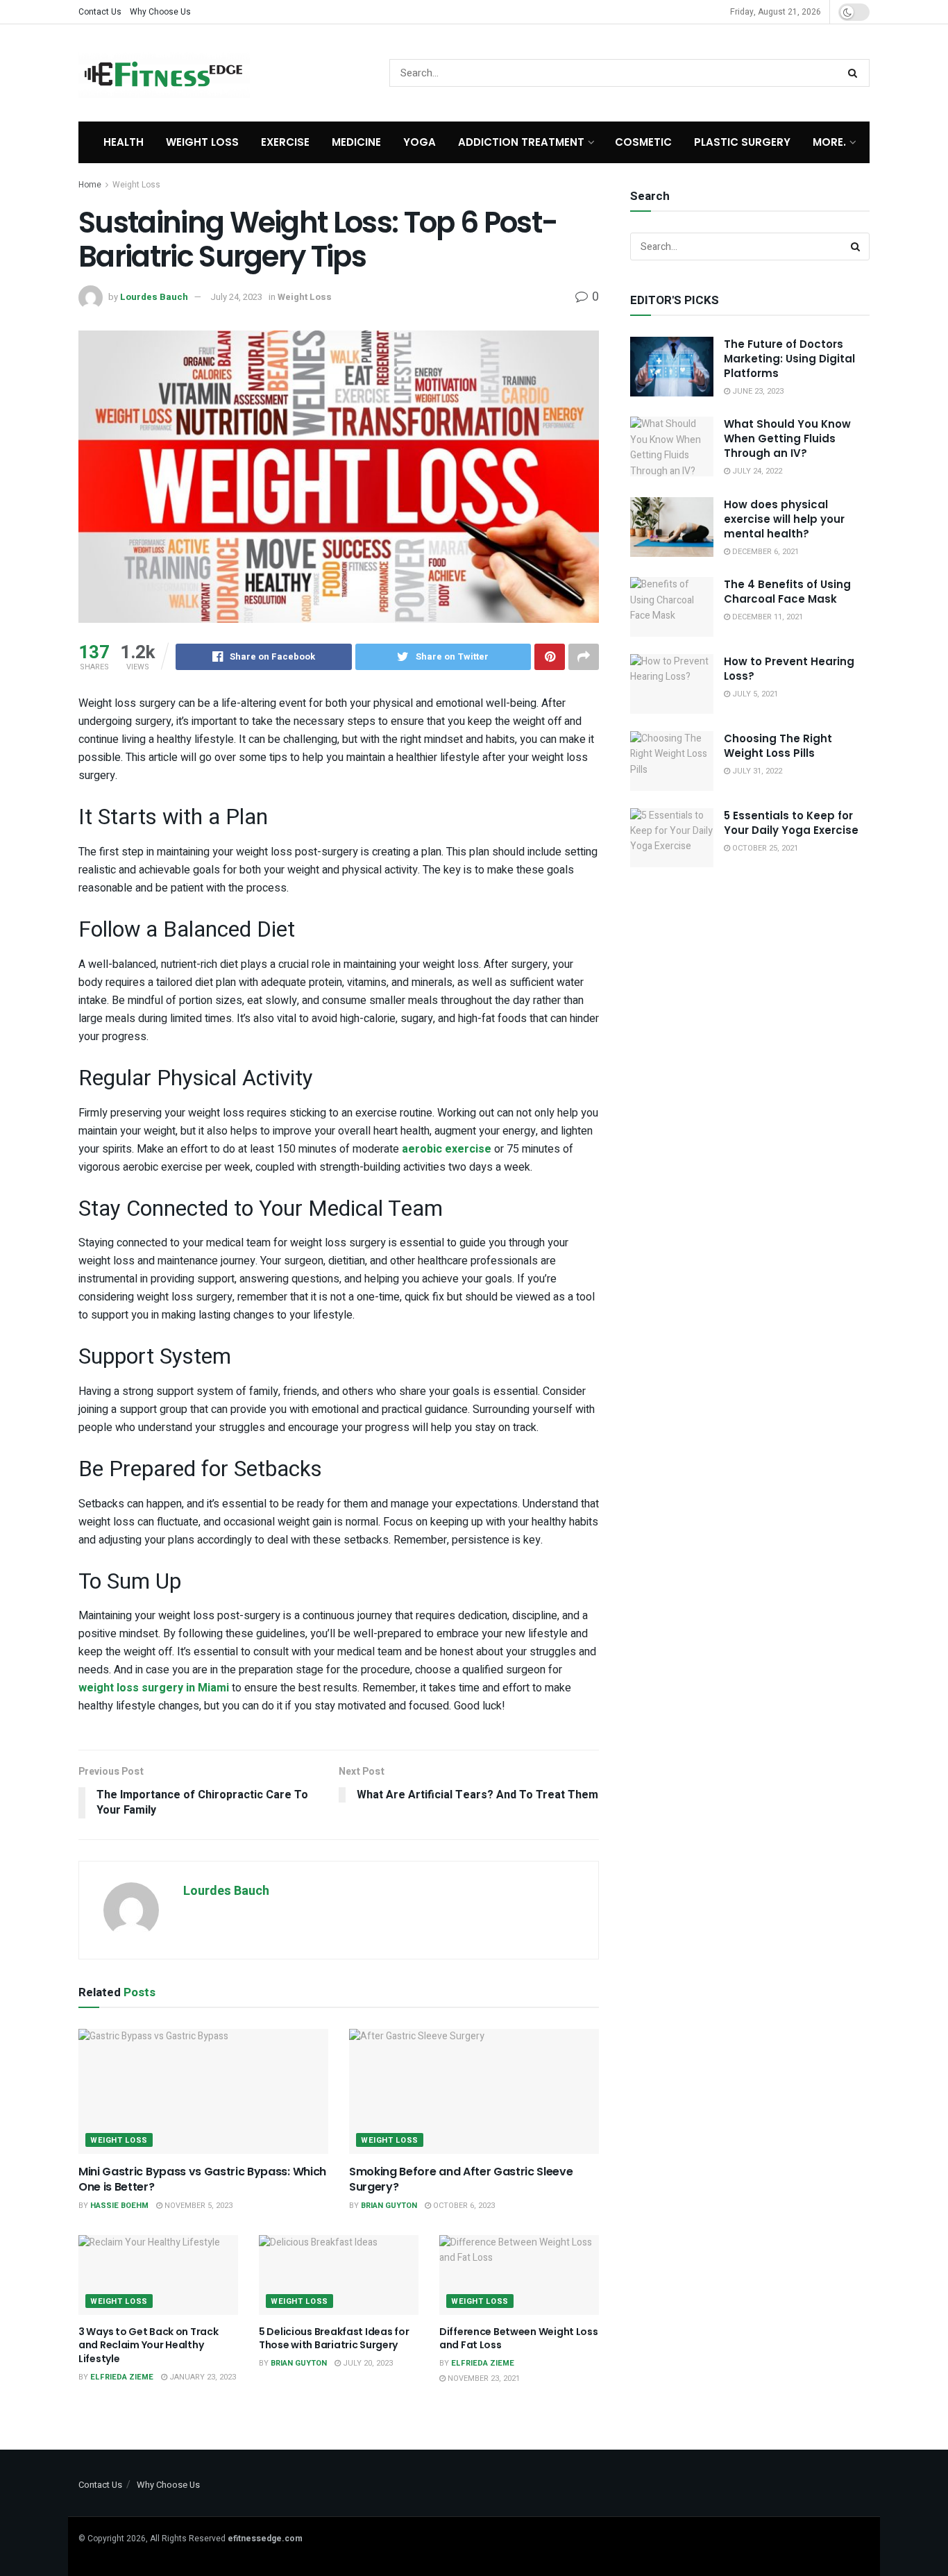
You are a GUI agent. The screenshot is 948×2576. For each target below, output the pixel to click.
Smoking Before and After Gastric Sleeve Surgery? (461, 2179)
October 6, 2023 (463, 2206)
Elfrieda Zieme (122, 2377)
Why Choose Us (160, 12)
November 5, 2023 (197, 2206)
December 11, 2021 (767, 617)
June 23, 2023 (757, 391)
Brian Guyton (389, 2206)
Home (90, 185)
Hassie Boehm (119, 2206)
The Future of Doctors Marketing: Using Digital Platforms (789, 359)
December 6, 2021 (764, 552)
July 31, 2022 (756, 771)
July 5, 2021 (754, 694)
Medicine (356, 142)
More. (829, 142)
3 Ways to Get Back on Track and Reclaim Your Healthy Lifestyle (148, 2345)
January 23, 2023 (202, 2377)
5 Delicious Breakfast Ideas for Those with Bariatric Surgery (334, 2339)
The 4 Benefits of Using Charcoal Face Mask (787, 592)
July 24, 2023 (236, 297)
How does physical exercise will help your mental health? (784, 519)
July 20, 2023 (367, 2363)
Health (124, 142)
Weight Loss (202, 142)
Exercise (285, 142)
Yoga (420, 142)
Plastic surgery (742, 142)
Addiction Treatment (521, 142)
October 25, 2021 (764, 848)
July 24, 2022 (756, 471)
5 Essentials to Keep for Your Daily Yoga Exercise (791, 823)
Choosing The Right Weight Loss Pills (778, 746)
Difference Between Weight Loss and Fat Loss (519, 2339)
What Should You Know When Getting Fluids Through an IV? (787, 438)
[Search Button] (855, 73)
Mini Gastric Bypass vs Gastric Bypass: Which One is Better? (202, 2179)
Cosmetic (643, 142)
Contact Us (100, 12)
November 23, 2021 (483, 2378)
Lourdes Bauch (154, 297)
